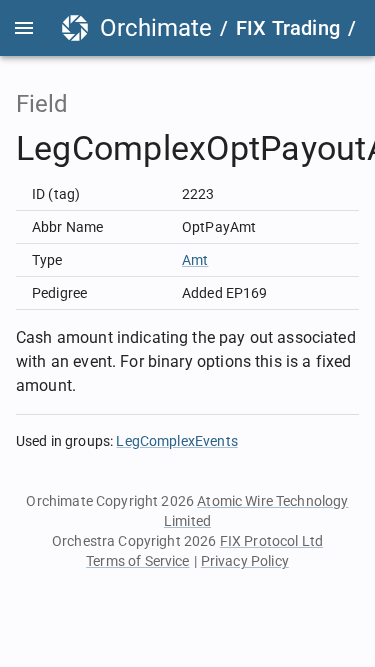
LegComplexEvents (176, 441)
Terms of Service (137, 561)
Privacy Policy (245, 561)
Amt (195, 260)
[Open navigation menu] (24, 28)
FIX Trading (288, 28)
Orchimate (156, 28)
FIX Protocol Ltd (271, 541)
